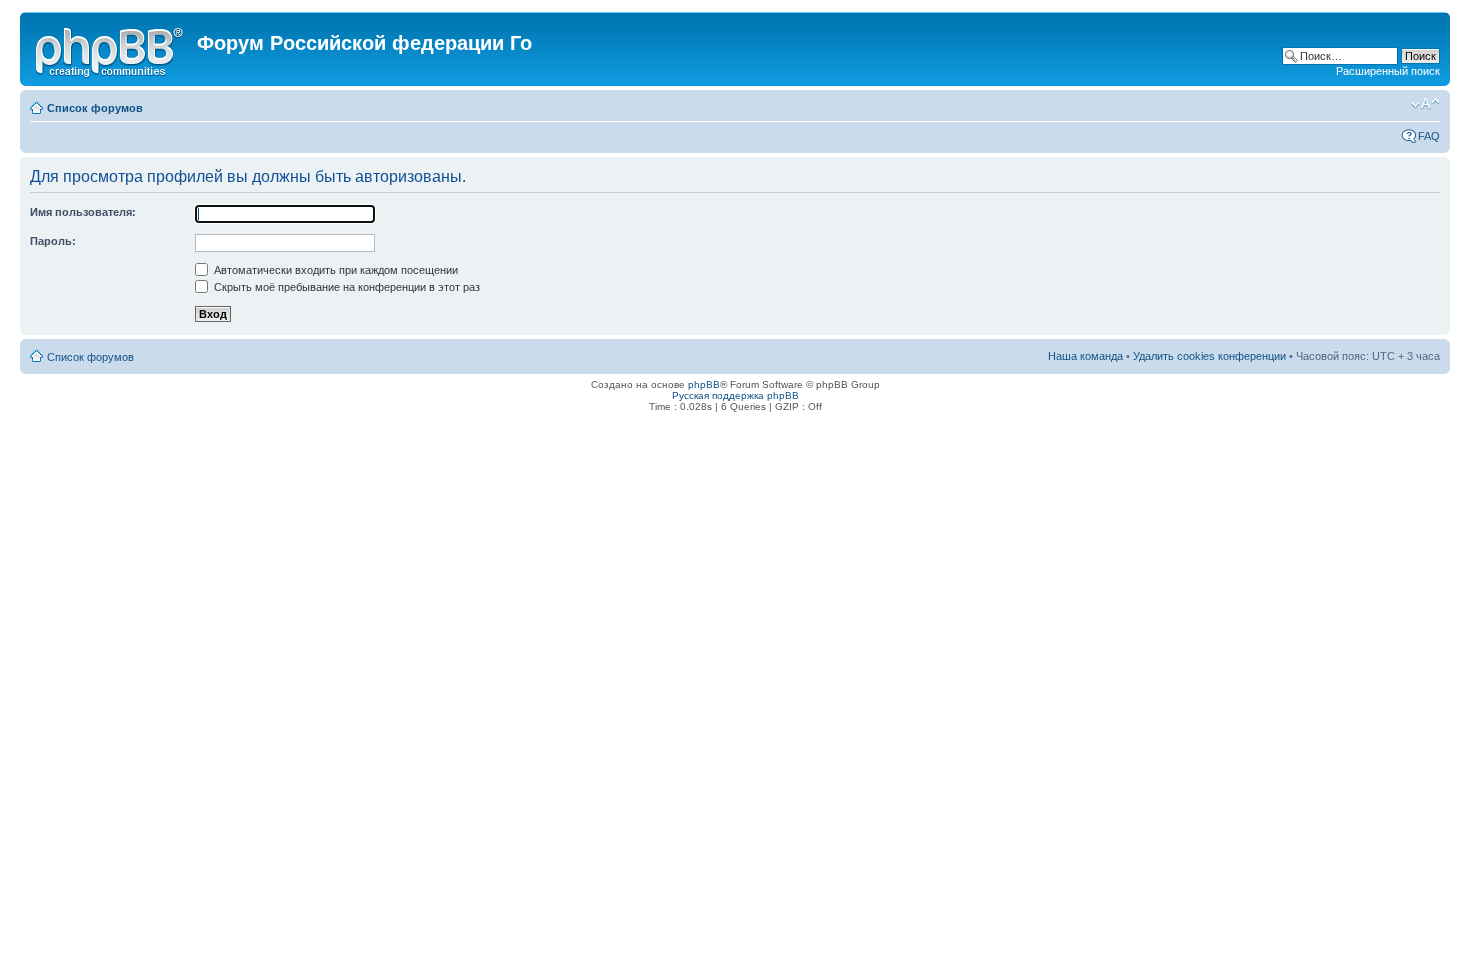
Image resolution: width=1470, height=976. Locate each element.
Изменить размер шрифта (1425, 104)
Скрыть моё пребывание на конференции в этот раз (345, 287)
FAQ (1429, 136)
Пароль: (53, 241)
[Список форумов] (111, 49)
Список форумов (95, 108)
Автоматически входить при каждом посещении (334, 270)
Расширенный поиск (1388, 71)
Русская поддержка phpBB (735, 395)
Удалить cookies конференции (1209, 356)
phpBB (704, 384)
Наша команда (1085, 356)
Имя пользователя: (83, 212)
